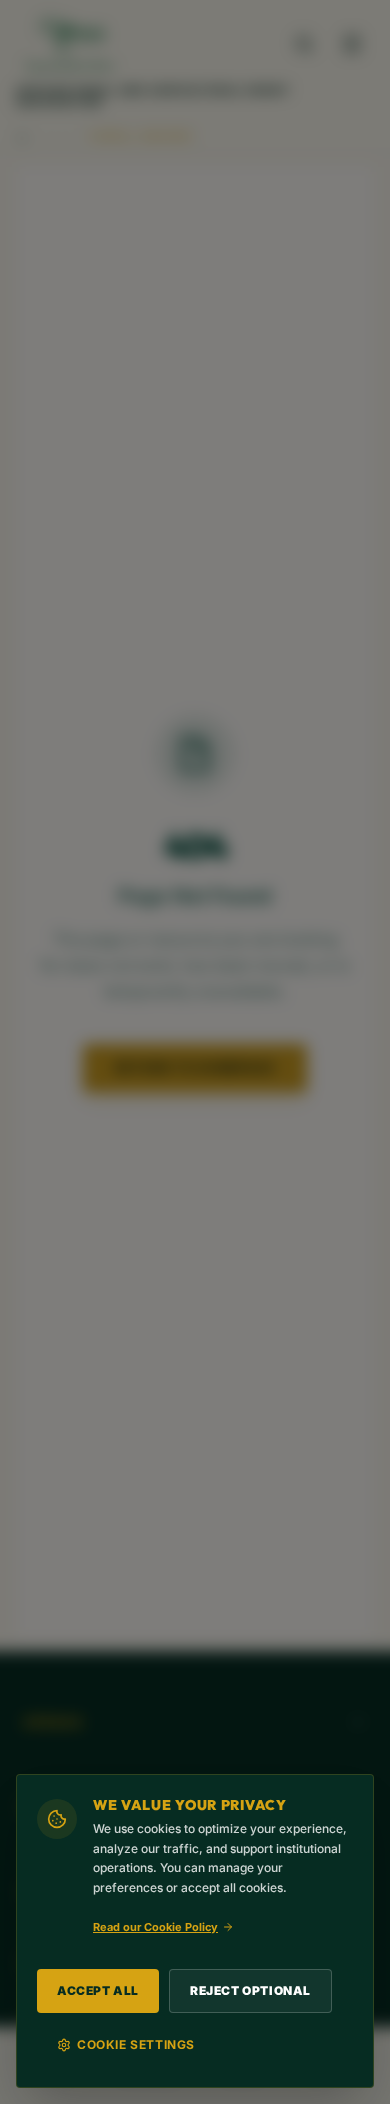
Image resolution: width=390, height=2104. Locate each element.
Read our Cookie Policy (155, 1927)
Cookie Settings (136, 2044)
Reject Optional (250, 1990)
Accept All (98, 1990)
